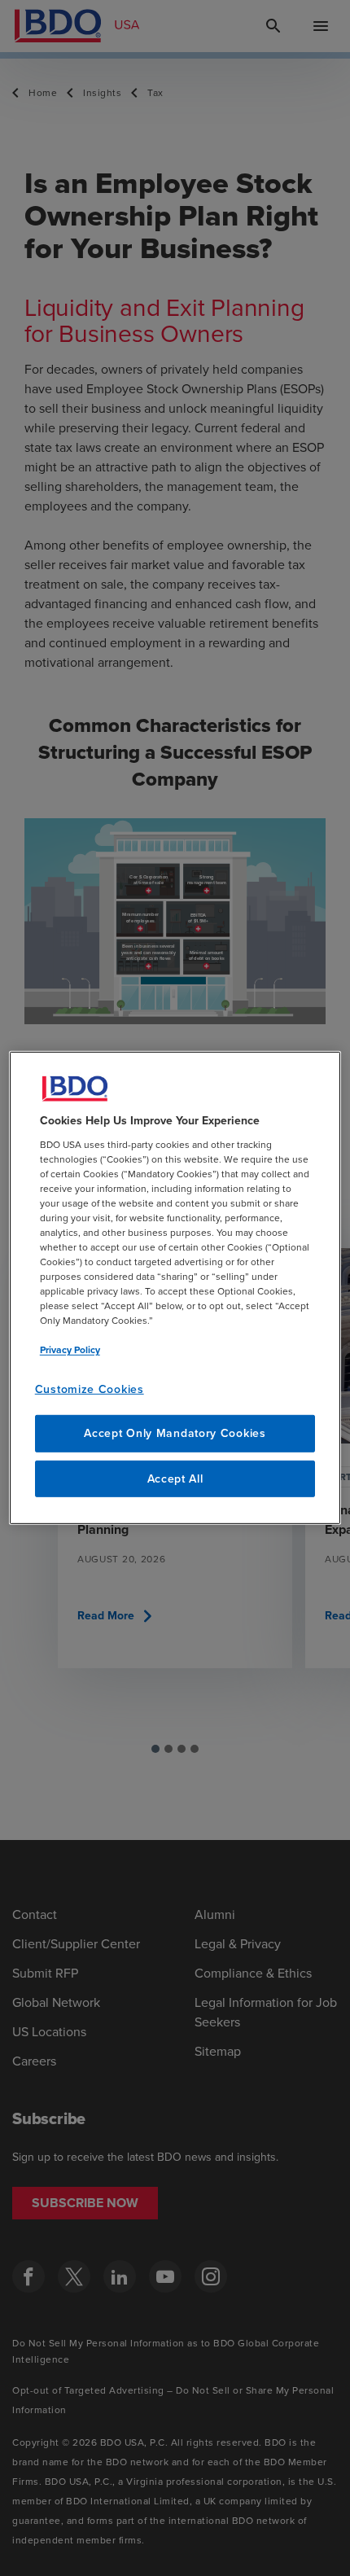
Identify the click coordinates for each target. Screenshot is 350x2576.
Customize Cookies (90, 1389)
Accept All (175, 1479)
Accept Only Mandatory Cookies (175, 1433)
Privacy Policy (70, 1349)
